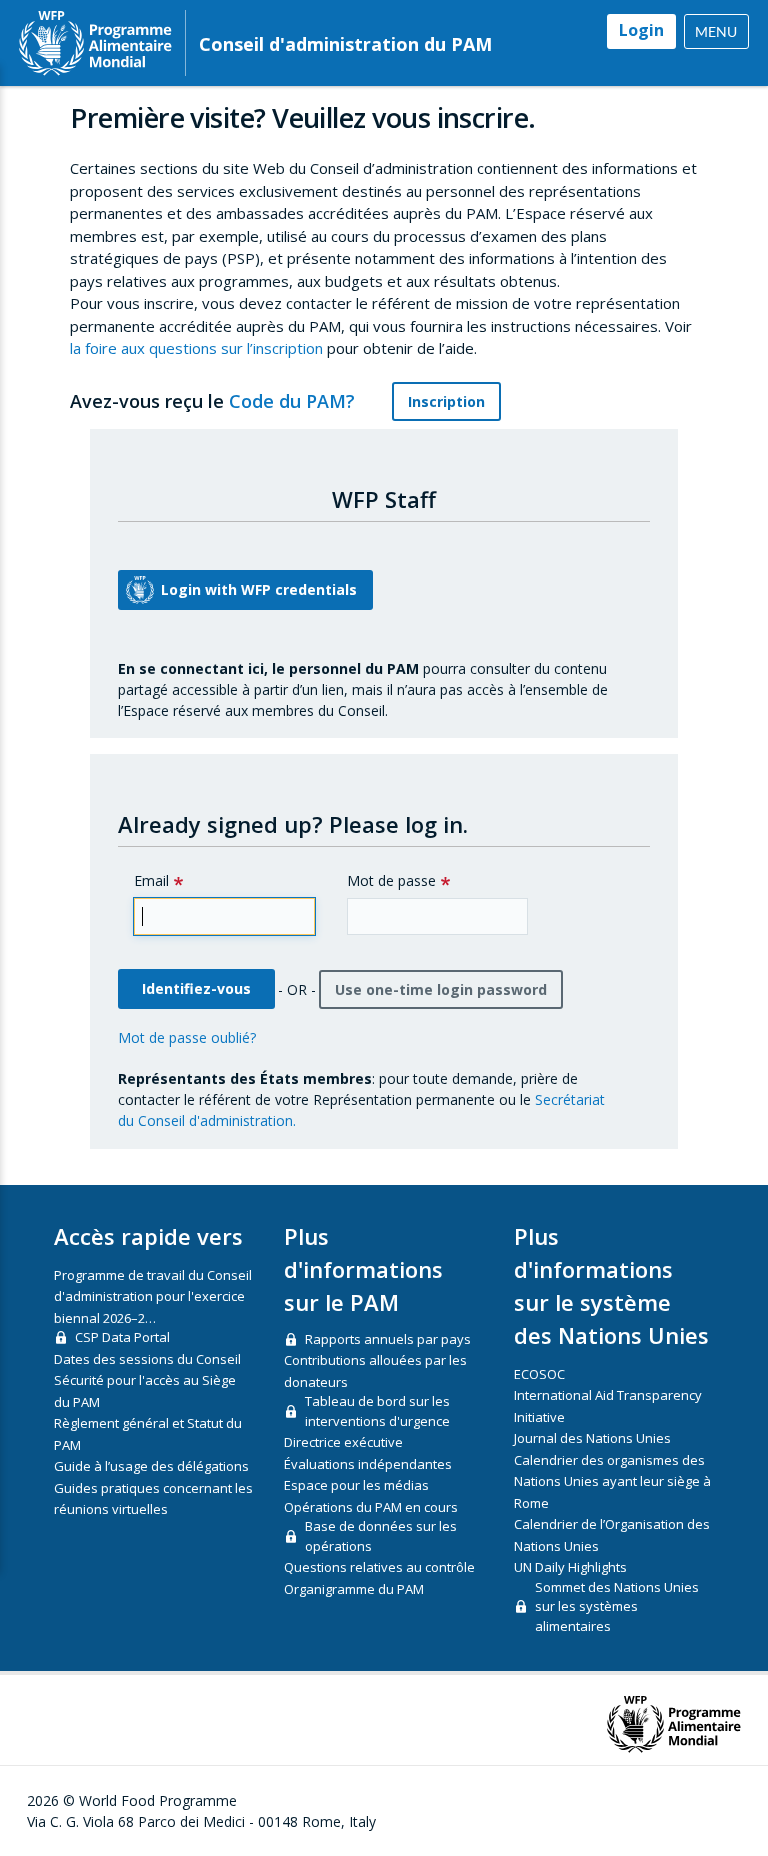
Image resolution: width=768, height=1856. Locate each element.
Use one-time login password (441, 989)
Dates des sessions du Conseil (147, 1359)
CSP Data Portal (122, 1337)
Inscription (446, 401)
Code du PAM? (294, 401)
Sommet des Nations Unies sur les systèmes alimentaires (617, 1606)
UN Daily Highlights (570, 1567)
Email (151, 880)
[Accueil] (95, 43)
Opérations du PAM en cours (371, 1507)
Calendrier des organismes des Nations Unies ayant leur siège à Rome (612, 1481)
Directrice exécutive (343, 1442)
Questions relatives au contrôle (379, 1567)
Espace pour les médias (356, 1485)
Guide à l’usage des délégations (151, 1466)
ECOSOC (539, 1374)
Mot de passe (391, 880)
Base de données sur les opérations (381, 1536)
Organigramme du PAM (354, 1589)
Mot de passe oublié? (187, 1037)
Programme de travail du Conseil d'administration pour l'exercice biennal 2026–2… (153, 1296)
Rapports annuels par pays (388, 1339)
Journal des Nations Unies (592, 1438)
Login (641, 30)
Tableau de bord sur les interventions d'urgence (377, 1411)
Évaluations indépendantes (368, 1464)
